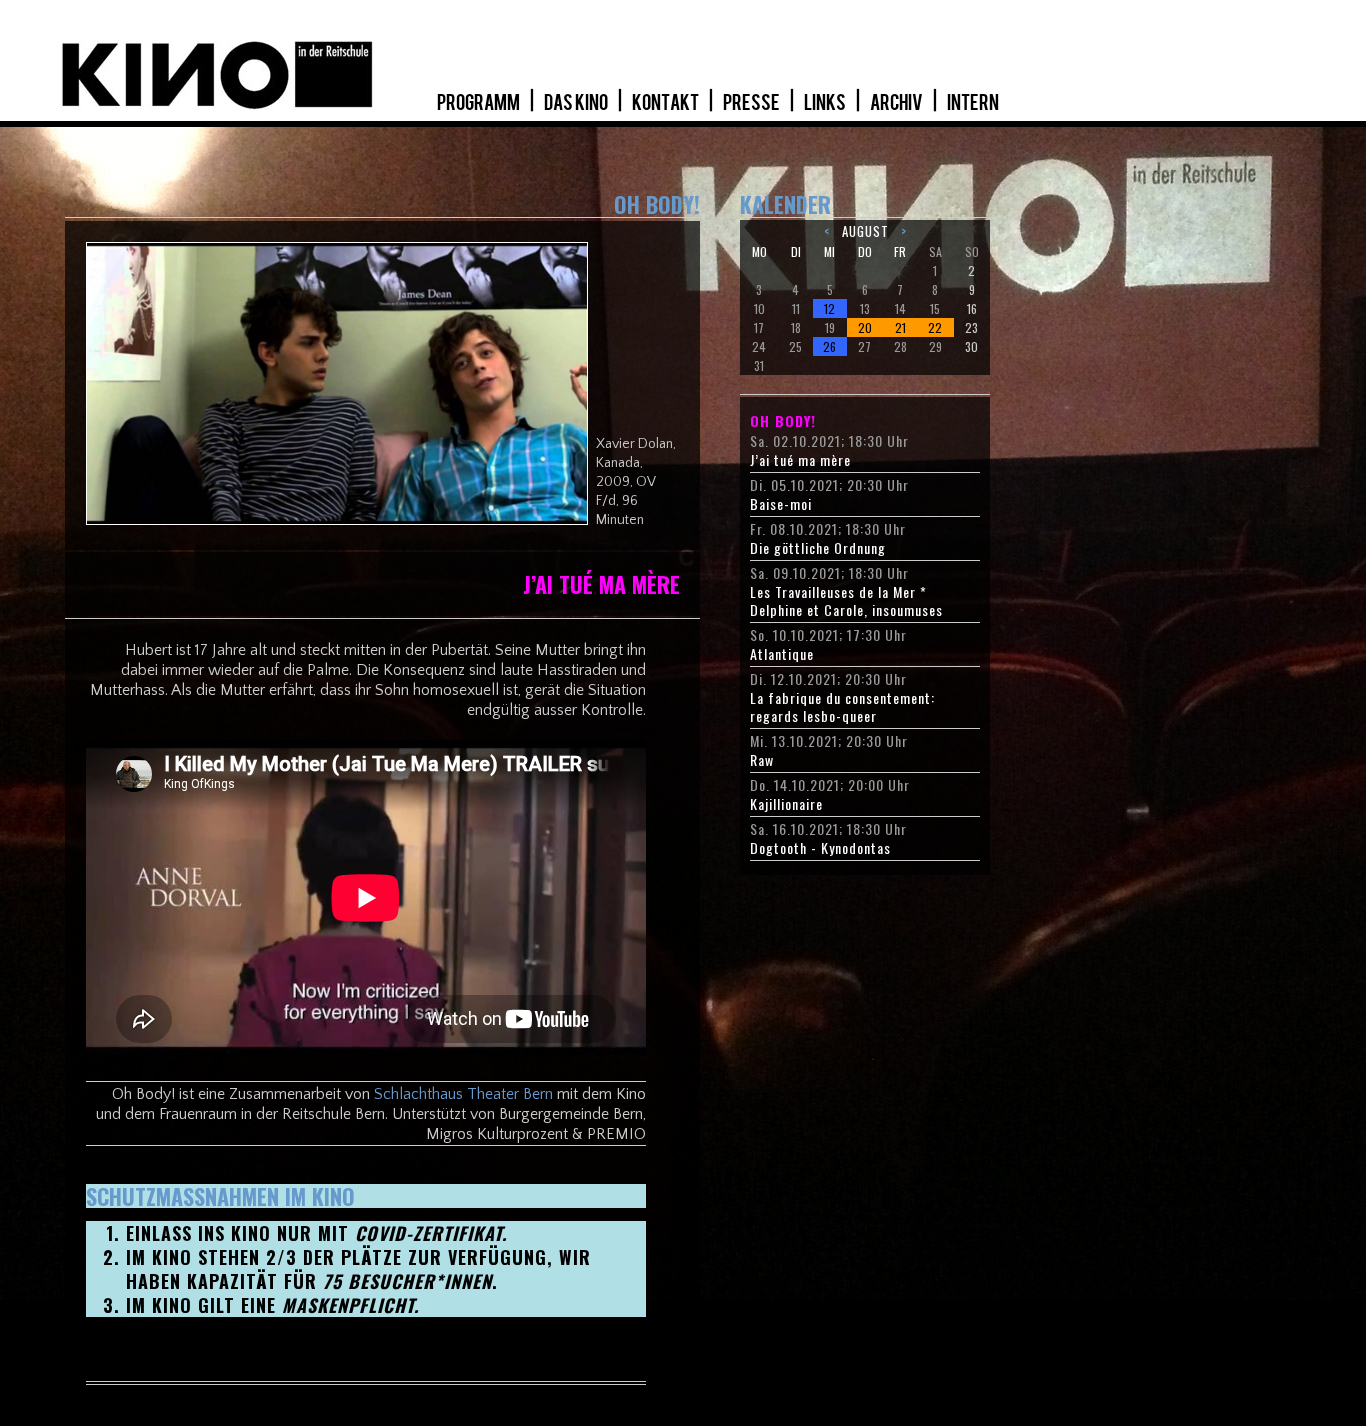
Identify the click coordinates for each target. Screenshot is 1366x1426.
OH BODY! (783, 421)
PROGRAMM (479, 103)
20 (865, 327)
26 (829, 346)
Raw (762, 760)
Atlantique (782, 654)
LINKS (826, 103)
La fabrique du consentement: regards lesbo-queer (842, 707)
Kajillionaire (786, 804)
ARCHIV (897, 103)
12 (829, 308)
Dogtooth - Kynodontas (820, 848)
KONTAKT (666, 103)
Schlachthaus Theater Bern (463, 1094)
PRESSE (752, 103)
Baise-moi (781, 504)
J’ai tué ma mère (800, 460)
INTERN (973, 103)
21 (900, 327)
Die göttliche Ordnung (818, 548)
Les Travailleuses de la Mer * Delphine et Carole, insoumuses (846, 601)
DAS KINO (577, 103)
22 (935, 327)
